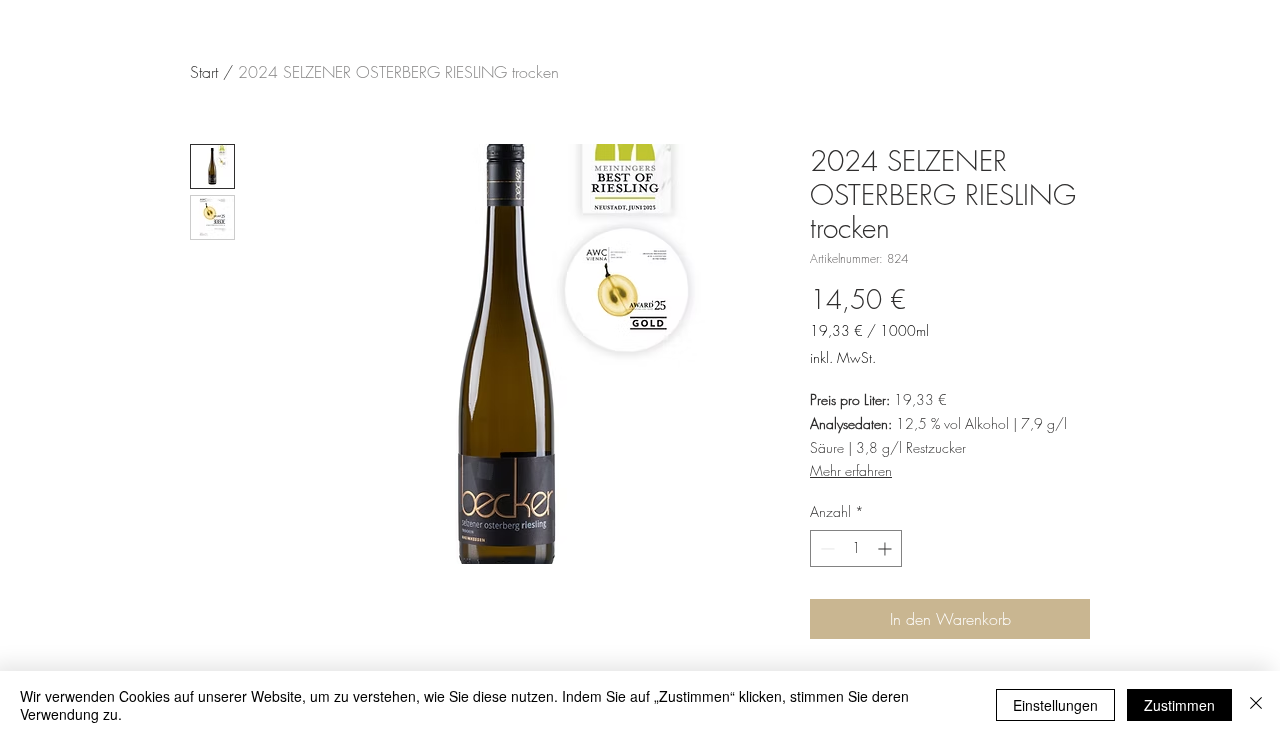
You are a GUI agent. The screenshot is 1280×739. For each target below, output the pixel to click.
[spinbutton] (856, 548)
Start (204, 72)
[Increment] (886, 548)
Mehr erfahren (851, 470)
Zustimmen (1179, 705)
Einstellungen (1055, 705)
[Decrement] (825, 548)
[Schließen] (1256, 705)
